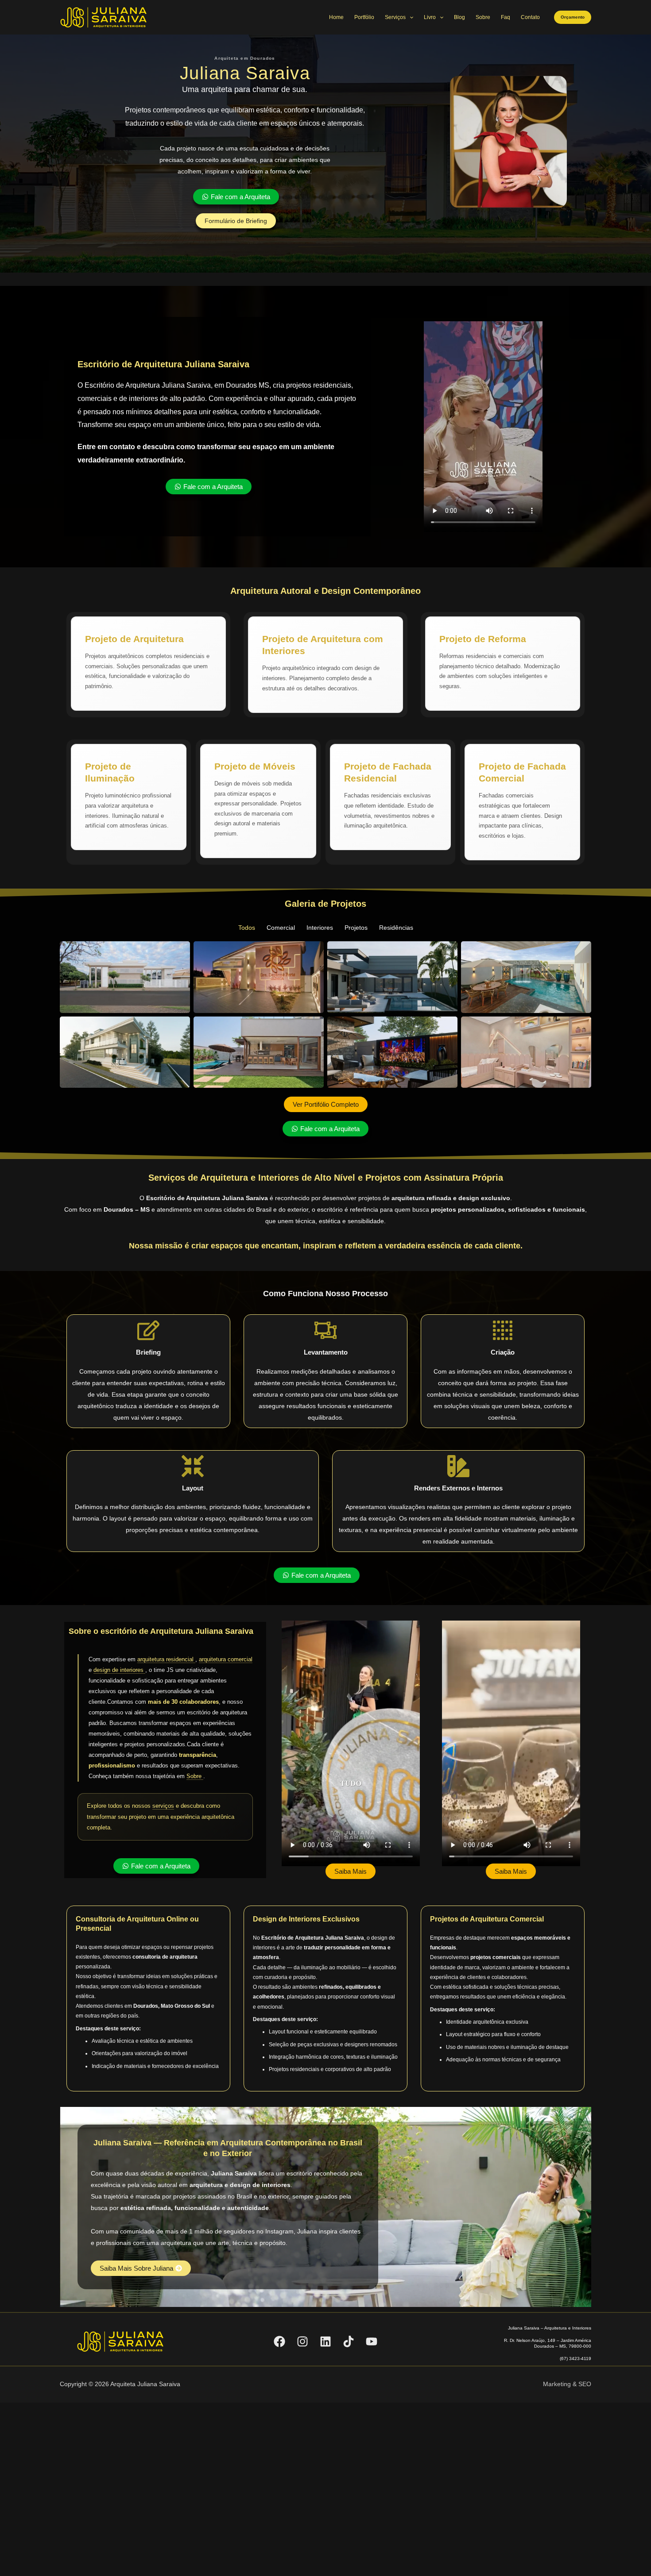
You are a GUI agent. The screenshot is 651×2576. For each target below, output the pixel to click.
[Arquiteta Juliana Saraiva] (104, 17)
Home (336, 17)
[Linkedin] (325, 2341)
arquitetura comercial (226, 1659)
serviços (163, 1806)
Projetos (356, 928)
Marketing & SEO (567, 2384)
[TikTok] (349, 2341)
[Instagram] (302, 2341)
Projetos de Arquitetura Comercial (487, 1919)
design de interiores (119, 1670)
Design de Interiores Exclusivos (306, 1919)
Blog (459, 17)
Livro (430, 17)
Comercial (281, 928)
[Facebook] (279, 2341)
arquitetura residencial (166, 1659)
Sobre (483, 17)
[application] (409, 17)
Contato (530, 17)
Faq (506, 17)
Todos (247, 928)
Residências (396, 928)
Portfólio (364, 17)
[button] (573, 17)
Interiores (320, 928)
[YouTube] (372, 2341)
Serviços (395, 17)
